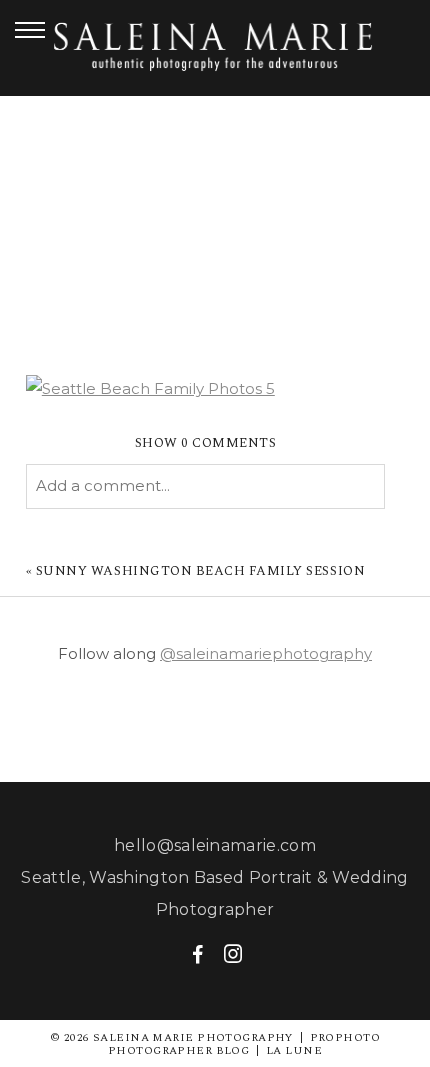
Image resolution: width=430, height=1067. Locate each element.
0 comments (206, 443)
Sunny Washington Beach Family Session (200, 571)
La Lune (294, 1050)
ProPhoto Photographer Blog (244, 1044)
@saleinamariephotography (266, 653)
